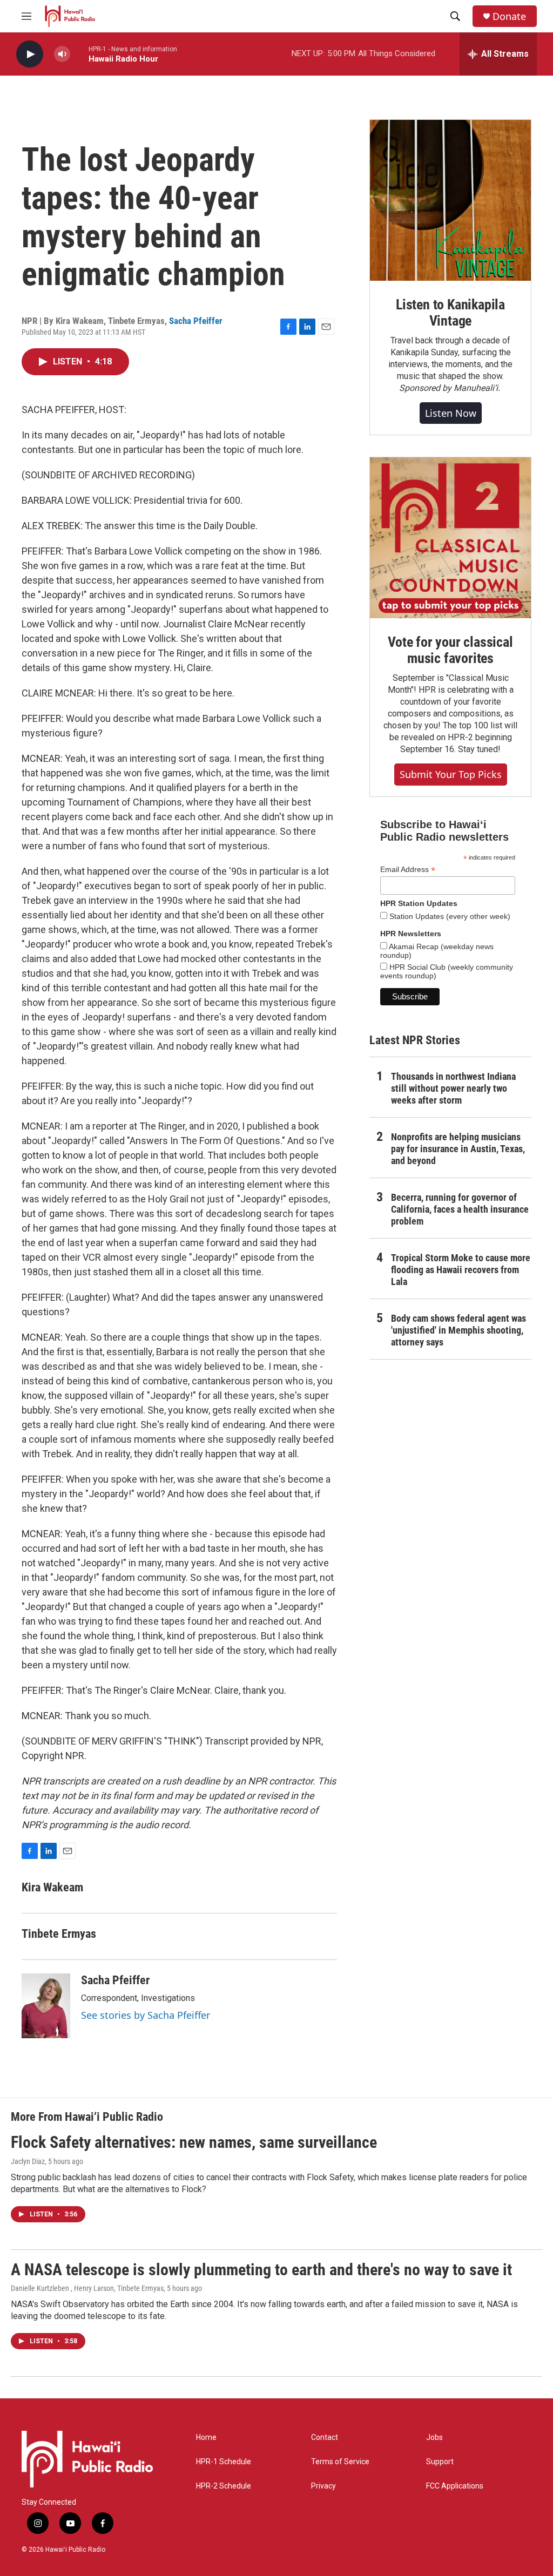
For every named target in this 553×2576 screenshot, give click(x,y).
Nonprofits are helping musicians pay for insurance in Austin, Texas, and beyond (458, 1149)
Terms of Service (340, 2462)
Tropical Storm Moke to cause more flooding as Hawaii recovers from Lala (461, 1270)
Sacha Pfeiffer (196, 321)
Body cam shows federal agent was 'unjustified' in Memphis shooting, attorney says (458, 1330)
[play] (30, 54)
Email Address (408, 870)
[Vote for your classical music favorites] (450, 538)
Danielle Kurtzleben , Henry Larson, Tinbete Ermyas (87, 2288)
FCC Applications (455, 2486)
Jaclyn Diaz (28, 2161)
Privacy (323, 2486)
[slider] (79, 54)
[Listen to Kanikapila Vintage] (450, 200)
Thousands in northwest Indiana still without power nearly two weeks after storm (453, 1088)
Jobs (434, 2438)
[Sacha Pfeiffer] (46, 2006)
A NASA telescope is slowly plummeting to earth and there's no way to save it (261, 2270)
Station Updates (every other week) (449, 916)
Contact (325, 2438)
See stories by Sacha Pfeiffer (146, 2015)
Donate (509, 16)
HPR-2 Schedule (224, 2486)
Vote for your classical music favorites (450, 650)
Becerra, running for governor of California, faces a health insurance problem (460, 1209)
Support (440, 2462)
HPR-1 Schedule (224, 2462)
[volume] (62, 54)
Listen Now (451, 413)
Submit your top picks (451, 774)
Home (206, 2438)
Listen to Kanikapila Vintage (450, 313)
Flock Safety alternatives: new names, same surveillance (194, 2142)
